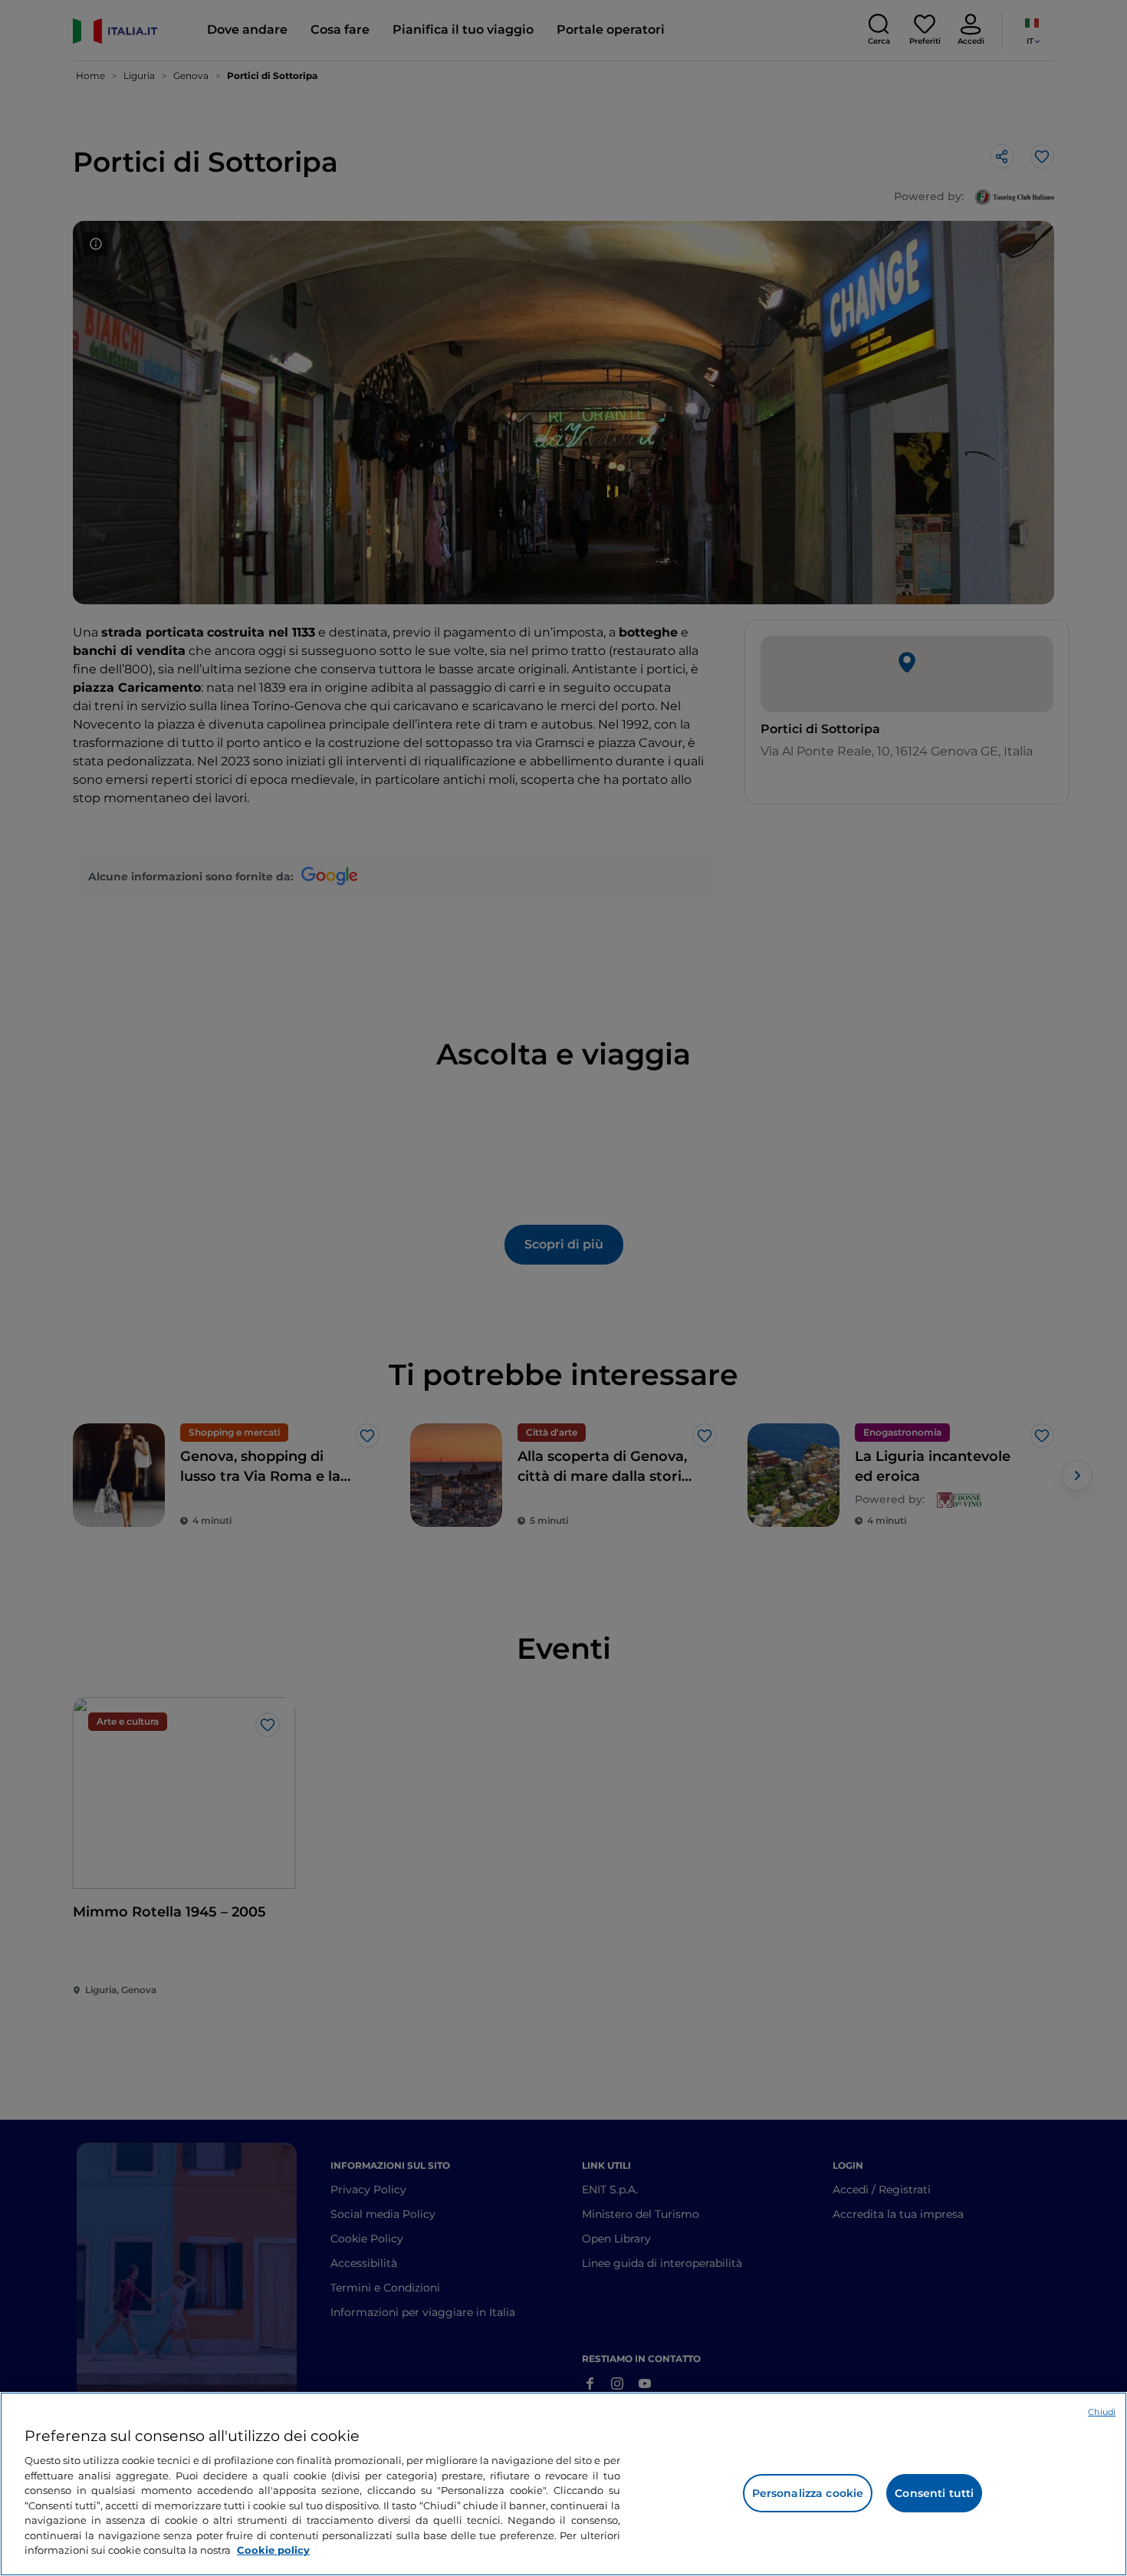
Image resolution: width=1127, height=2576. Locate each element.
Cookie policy (273, 2550)
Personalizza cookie (808, 2493)
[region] (563, 2484)
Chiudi (1102, 2412)
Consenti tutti (934, 2493)
